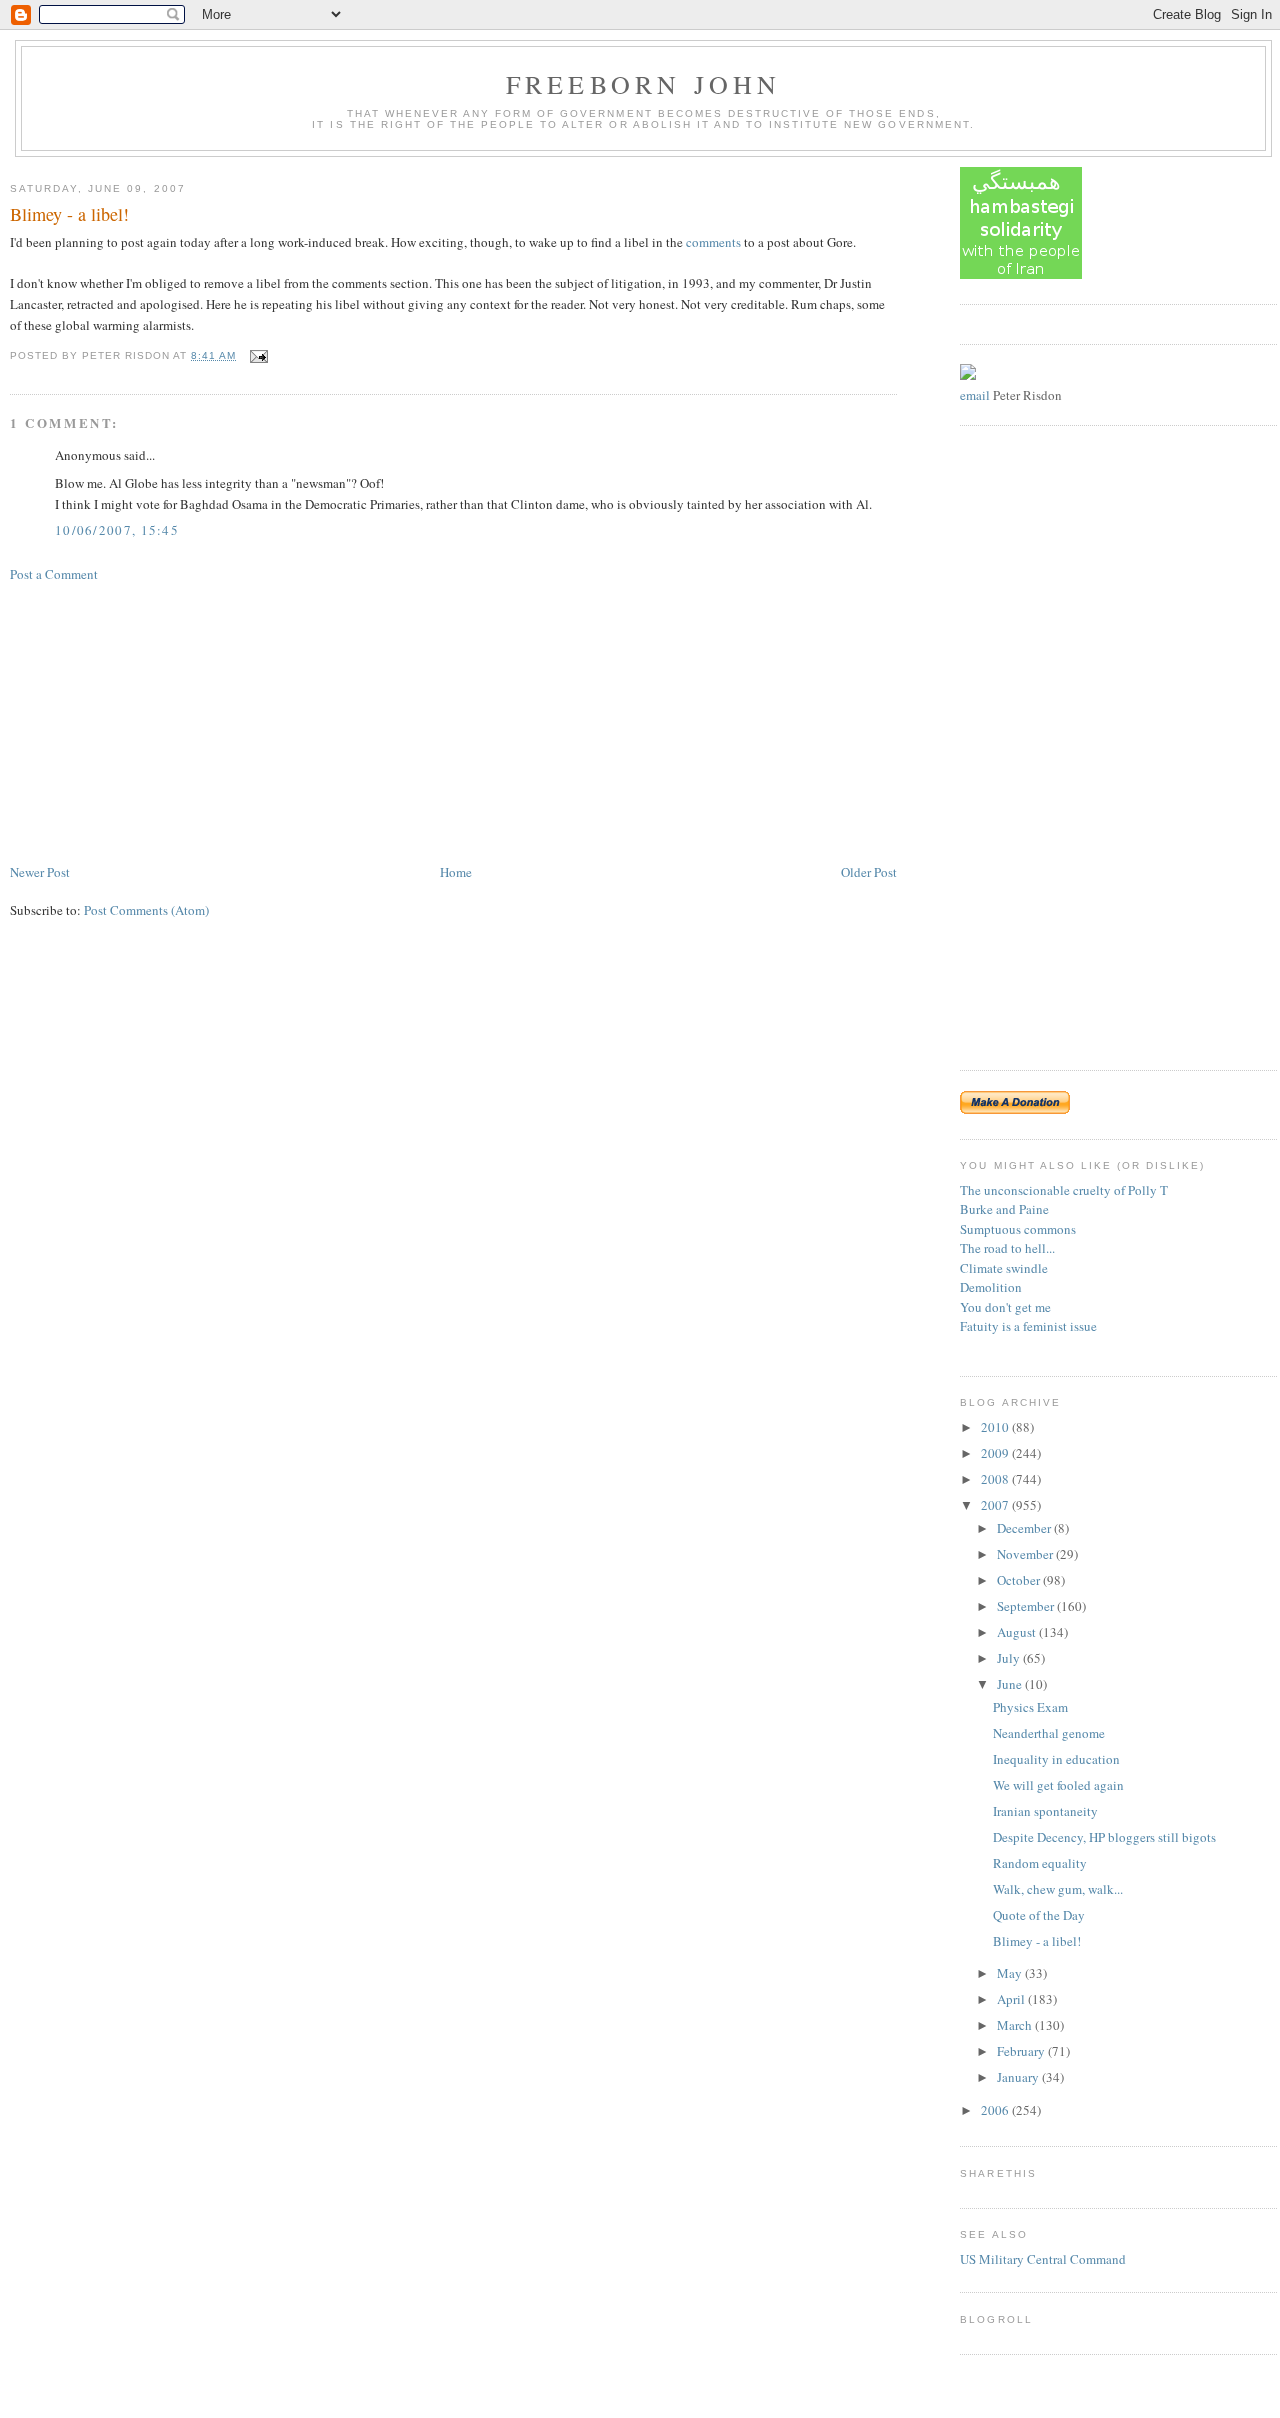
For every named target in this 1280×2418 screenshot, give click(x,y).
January (1019, 2077)
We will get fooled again (1058, 1785)
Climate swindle (1004, 1268)
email (975, 395)
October (1020, 1580)
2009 (996, 1453)
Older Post (869, 872)
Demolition (991, 1287)
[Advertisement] (160, 721)
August (1018, 1632)
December (1025, 1528)
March (1016, 2025)
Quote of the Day (1039, 1915)
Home (456, 872)
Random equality (1040, 1863)
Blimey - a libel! (69, 214)
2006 (996, 2110)
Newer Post (40, 872)
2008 (996, 1479)
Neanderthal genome (1049, 1733)
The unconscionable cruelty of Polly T (1064, 1190)
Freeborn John (644, 84)
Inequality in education (1056, 1759)
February (1022, 2051)
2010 (996, 1427)
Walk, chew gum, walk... (1058, 1889)
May (1011, 1973)
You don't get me (1005, 1307)
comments (713, 242)
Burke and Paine (1004, 1209)
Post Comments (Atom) (146, 910)
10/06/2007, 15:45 (117, 530)
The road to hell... (1007, 1248)
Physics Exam (1030, 1707)
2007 (996, 1505)
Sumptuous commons (1018, 1229)
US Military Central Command (1043, 2259)
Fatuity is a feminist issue (1028, 1326)
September (1027, 1606)
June (1011, 1684)
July (1010, 1658)
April (1012, 1999)
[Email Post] (256, 355)
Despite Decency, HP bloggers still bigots (1104, 1837)
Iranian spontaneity (1045, 1811)
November (1026, 1554)
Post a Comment (54, 574)
